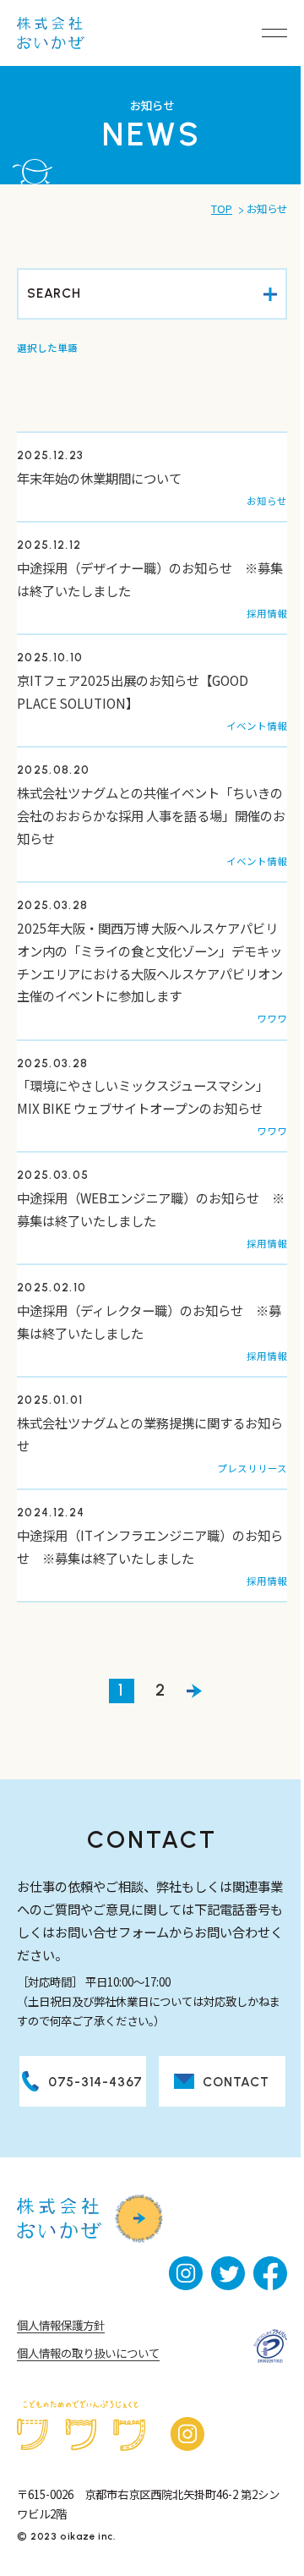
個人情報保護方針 (61, 2325)
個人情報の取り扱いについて (88, 2353)
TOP (222, 209)
